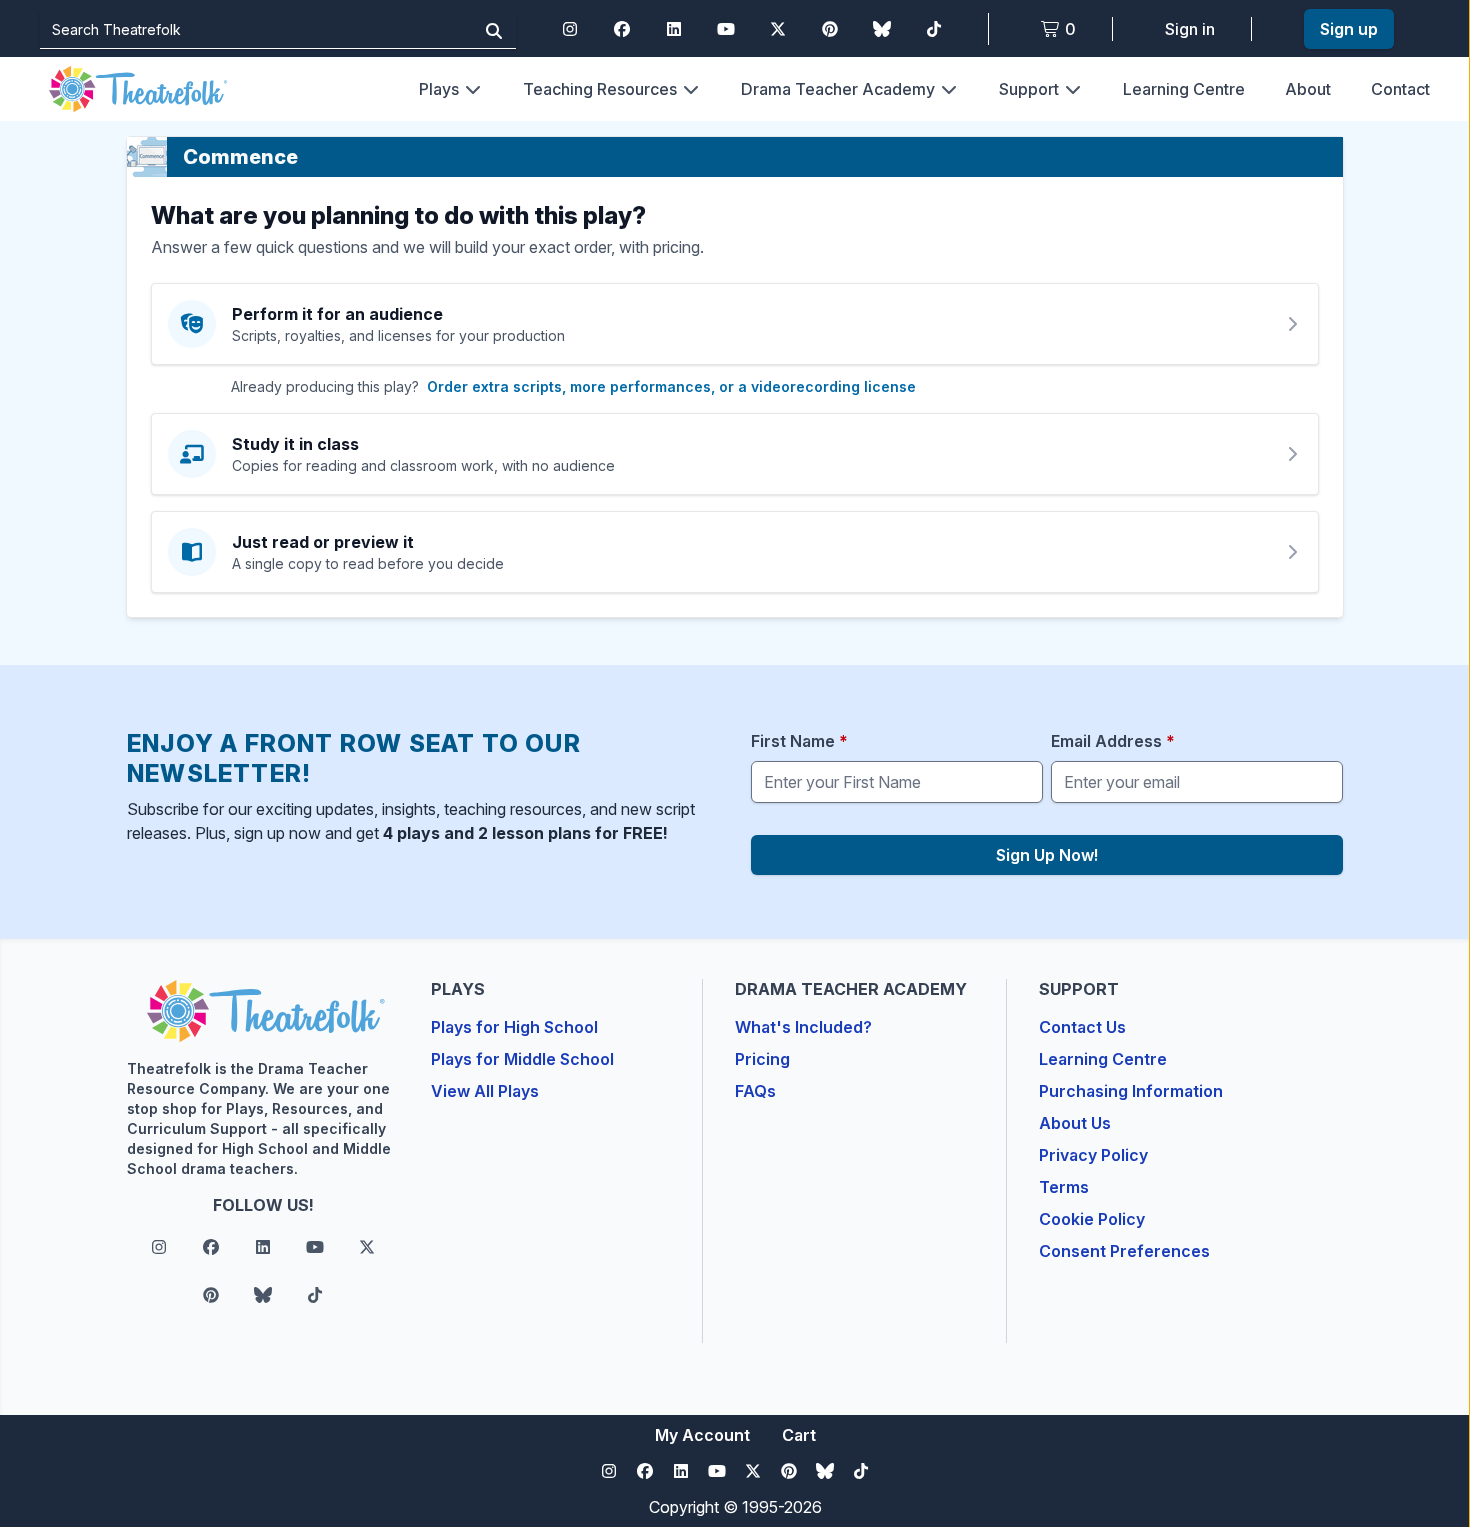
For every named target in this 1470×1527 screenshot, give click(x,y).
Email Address (1113, 741)
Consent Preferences (1124, 1251)
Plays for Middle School (522, 1059)
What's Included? (803, 1027)
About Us (1075, 1123)
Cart (799, 1435)
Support (1029, 89)
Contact (1400, 89)
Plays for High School (514, 1027)
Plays (439, 89)
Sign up (1349, 29)
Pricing (762, 1059)
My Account (702, 1435)
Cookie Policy (1092, 1219)
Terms (1064, 1187)
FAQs (755, 1091)
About (1308, 89)
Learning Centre (1184, 89)
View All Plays (485, 1091)
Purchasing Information (1131, 1091)
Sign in (1190, 29)
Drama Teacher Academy (838, 89)
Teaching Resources (600, 89)
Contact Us (1082, 1027)
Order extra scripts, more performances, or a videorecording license (671, 386)
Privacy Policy (1093, 1155)
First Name (799, 741)
